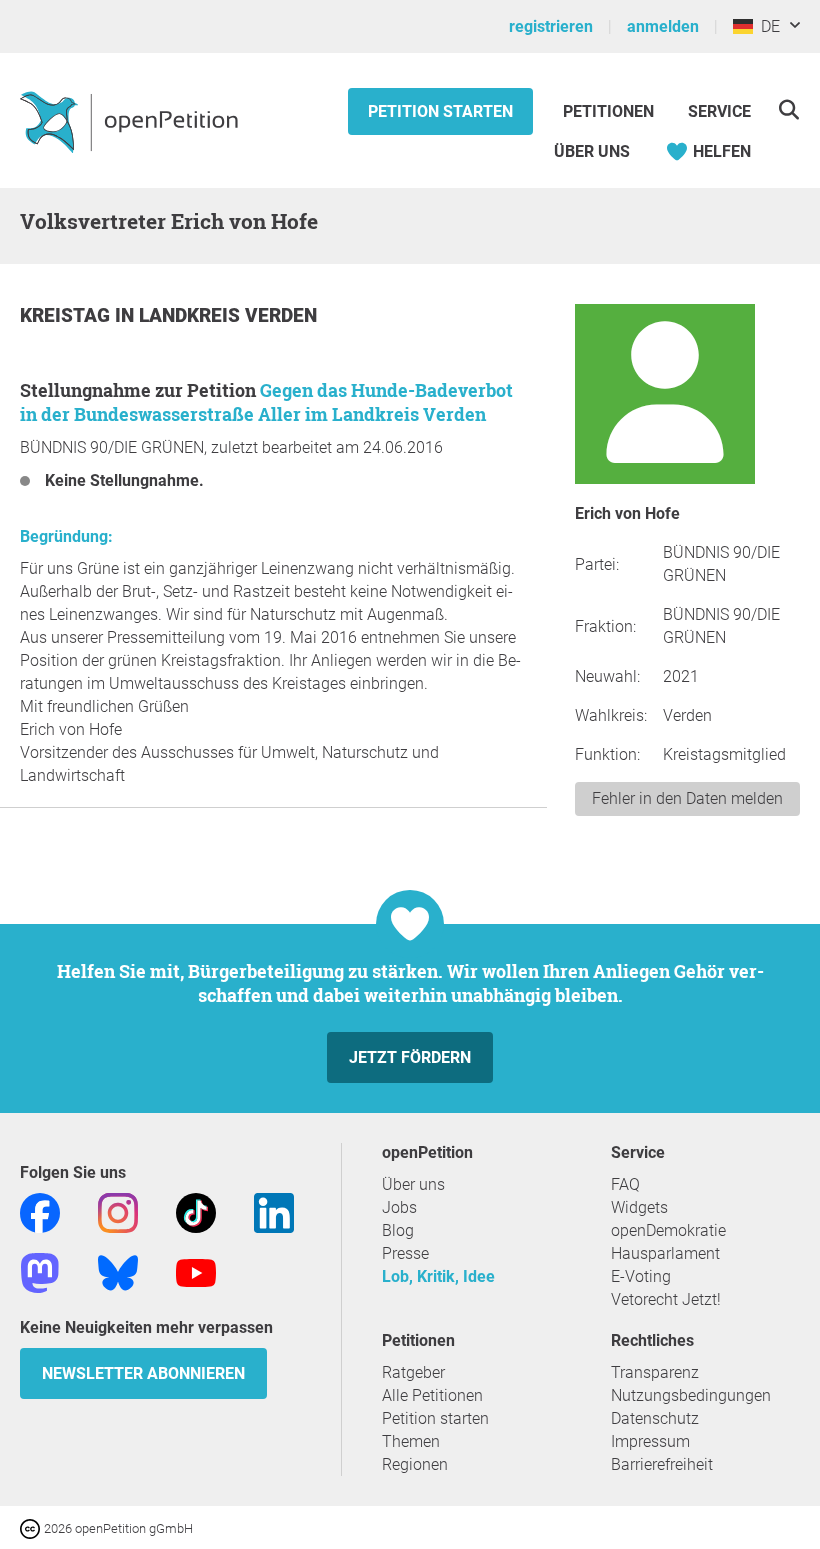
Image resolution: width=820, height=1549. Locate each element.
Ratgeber (413, 1372)
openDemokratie (668, 1230)
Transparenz (655, 1372)
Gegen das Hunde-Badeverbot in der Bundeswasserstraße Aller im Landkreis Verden (266, 402)
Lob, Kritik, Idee (438, 1276)
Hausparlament (665, 1253)
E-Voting (641, 1276)
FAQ (625, 1184)
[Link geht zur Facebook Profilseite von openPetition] (40, 1211)
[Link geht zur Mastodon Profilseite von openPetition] (40, 1271)
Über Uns (592, 151)
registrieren (551, 26)
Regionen (415, 1464)
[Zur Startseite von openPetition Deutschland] (131, 121)
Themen (411, 1441)
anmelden (663, 26)
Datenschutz (655, 1418)
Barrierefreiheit (662, 1464)
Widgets (639, 1207)
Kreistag (67, 315)
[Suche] (788, 109)
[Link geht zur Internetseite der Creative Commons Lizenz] (32, 1527)
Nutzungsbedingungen (691, 1395)
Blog (398, 1230)
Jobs (399, 1207)
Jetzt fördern (410, 1057)
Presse (405, 1253)
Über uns (413, 1184)
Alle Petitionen (432, 1395)
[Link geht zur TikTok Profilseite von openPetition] (196, 1211)
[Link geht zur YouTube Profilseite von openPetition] (196, 1271)
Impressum (650, 1441)
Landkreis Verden (228, 315)
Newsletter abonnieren (143, 1373)
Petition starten (440, 111)
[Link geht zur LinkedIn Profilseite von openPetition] (274, 1211)
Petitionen (610, 111)
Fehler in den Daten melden (687, 798)
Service (719, 111)
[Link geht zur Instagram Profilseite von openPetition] (118, 1211)
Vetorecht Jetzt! (666, 1299)
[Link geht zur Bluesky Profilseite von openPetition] (118, 1271)
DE (766, 26)
